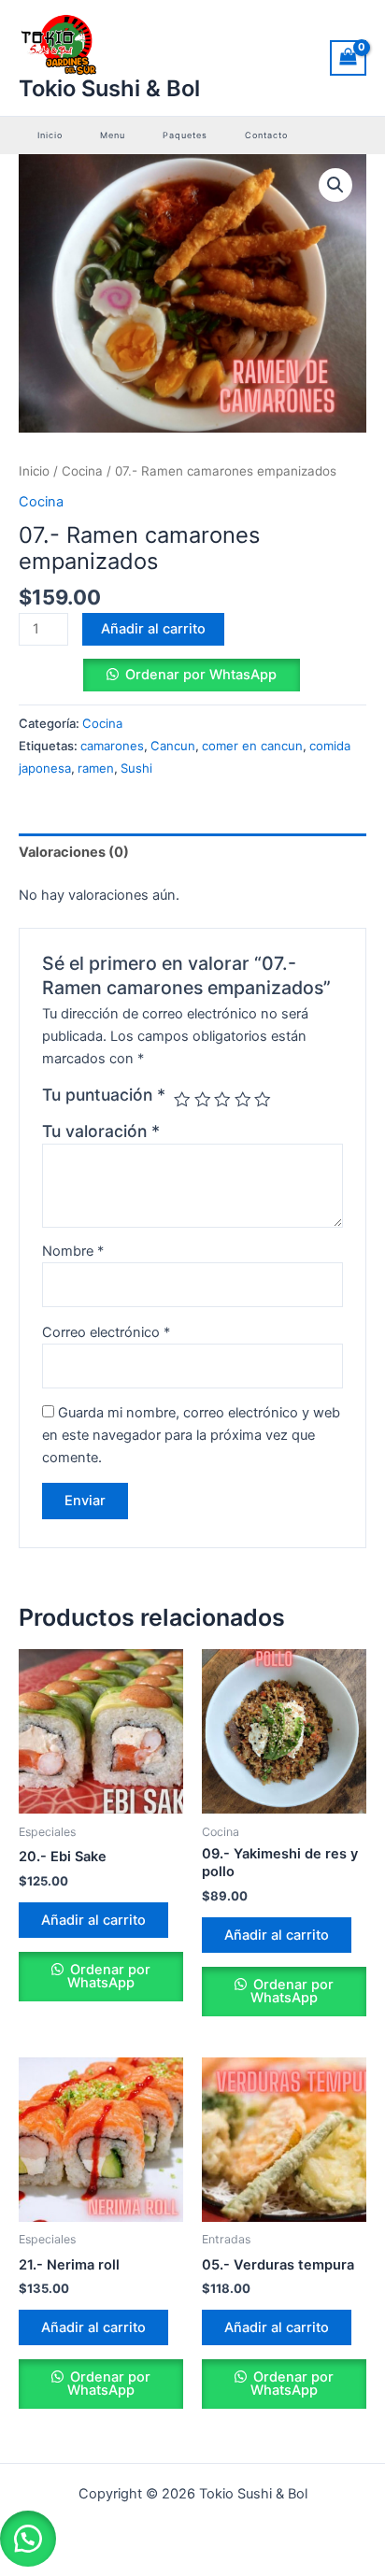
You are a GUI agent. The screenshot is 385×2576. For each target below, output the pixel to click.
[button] (335, 185)
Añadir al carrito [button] (93, 1920)
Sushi (136, 768)
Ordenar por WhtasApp (201, 675)
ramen (96, 768)
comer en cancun (252, 746)
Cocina (82, 471)
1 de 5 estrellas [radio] (182, 1100)
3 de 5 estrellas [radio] (222, 1100)
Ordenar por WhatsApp (108, 1977)
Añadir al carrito (153, 629)
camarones (112, 746)
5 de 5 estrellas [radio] (263, 1100)
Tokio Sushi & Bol (109, 88)
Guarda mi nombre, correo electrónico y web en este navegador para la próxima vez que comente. (191, 1435)
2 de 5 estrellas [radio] (203, 1100)
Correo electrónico (106, 1332)
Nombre (73, 1251)
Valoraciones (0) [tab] (74, 852)
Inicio (34, 471)
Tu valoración (101, 1131)
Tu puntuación (104, 1095)
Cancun (173, 746)
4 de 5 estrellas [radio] (243, 1100)
